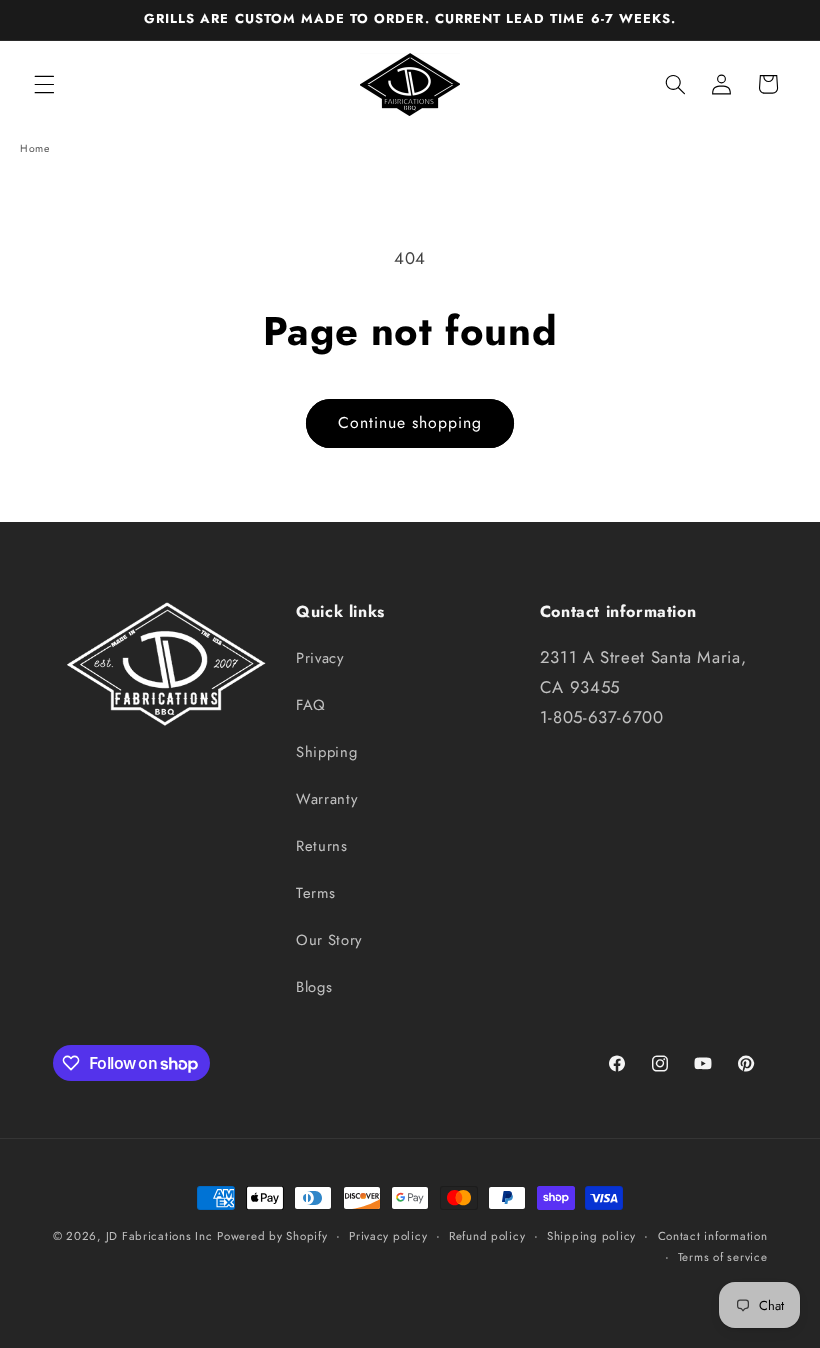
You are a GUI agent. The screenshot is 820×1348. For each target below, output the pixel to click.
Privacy (319, 658)
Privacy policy (388, 1236)
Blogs (314, 987)
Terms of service (723, 1257)
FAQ (311, 705)
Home (35, 148)
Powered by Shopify (272, 1236)
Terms (315, 893)
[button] (44, 84)
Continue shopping (410, 422)
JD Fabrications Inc (159, 1236)
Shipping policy (591, 1236)
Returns (321, 846)
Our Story (329, 940)
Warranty (326, 799)
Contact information (713, 1236)
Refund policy (487, 1236)
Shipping (326, 752)
